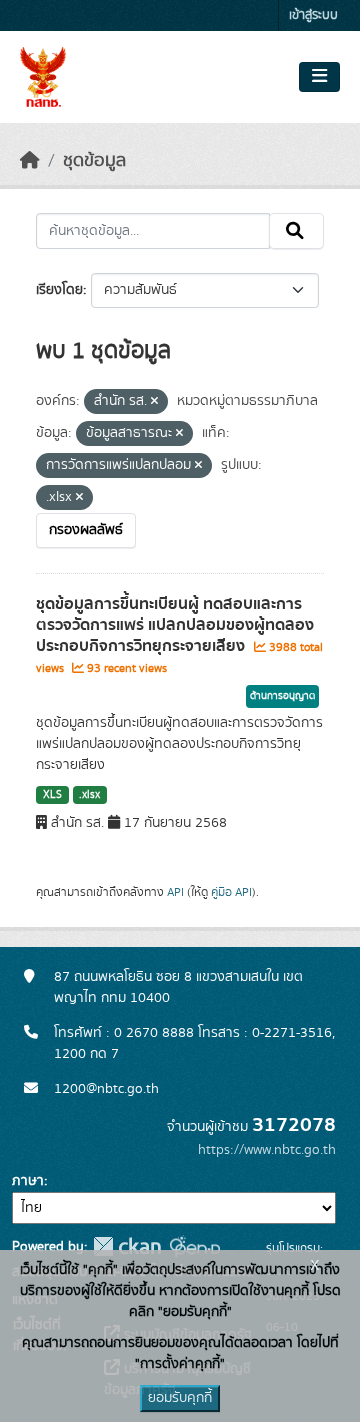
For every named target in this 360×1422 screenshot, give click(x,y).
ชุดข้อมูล (94, 161)
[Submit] (296, 231)
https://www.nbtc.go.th (267, 1150)
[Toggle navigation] (319, 77)
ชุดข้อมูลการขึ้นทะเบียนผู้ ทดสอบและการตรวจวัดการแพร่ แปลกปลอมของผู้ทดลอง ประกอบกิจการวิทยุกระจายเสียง (175, 625)
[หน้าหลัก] (30, 161)
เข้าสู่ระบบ (313, 15)
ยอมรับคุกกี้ (180, 1398)
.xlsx (89, 795)
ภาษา (28, 1181)
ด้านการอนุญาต (282, 696)
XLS (52, 795)
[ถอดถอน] (154, 402)
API (175, 892)
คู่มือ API (231, 892)
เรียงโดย (59, 290)
